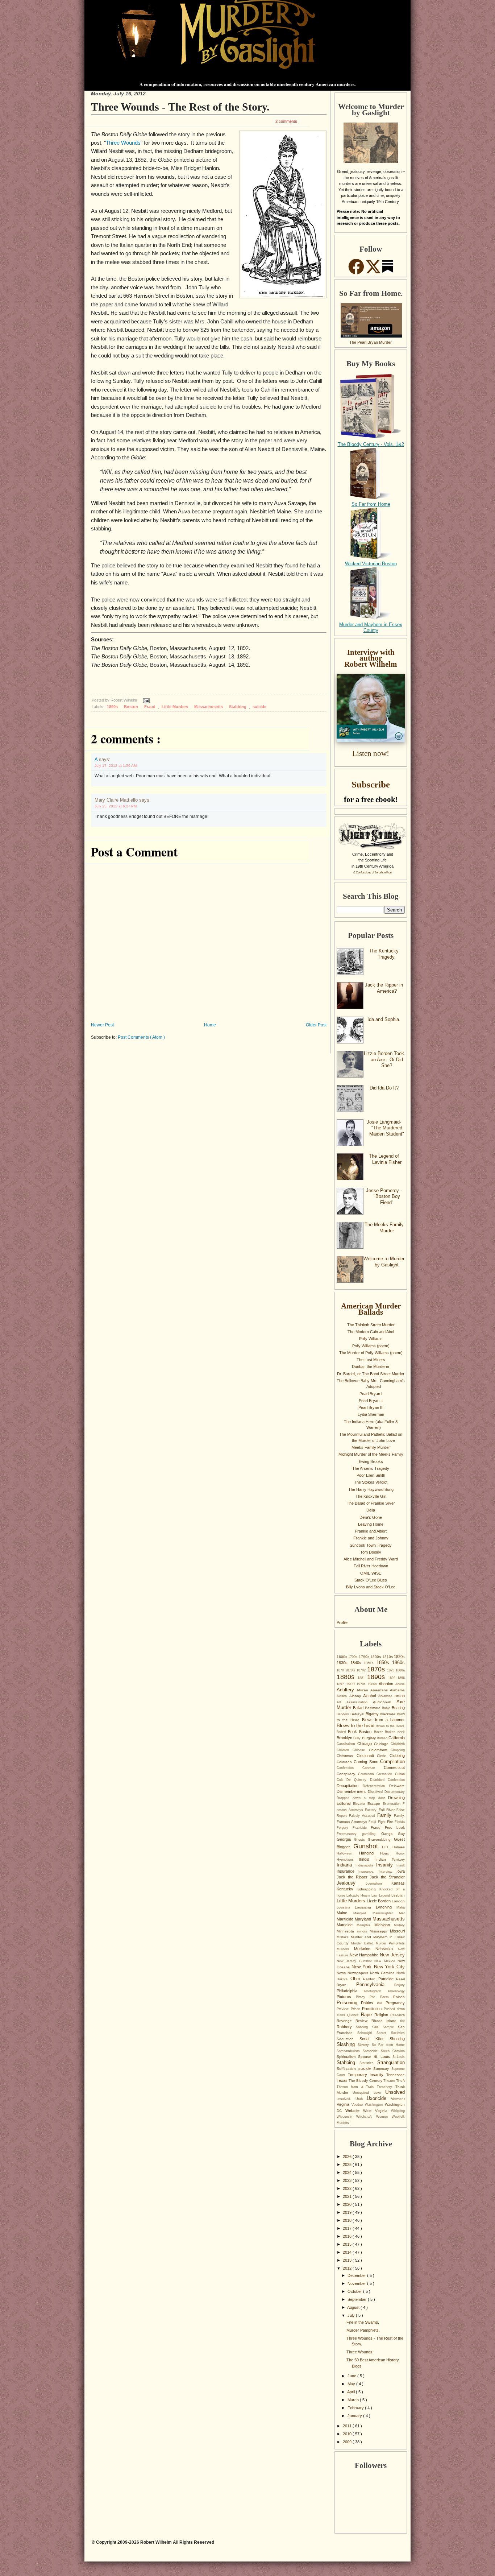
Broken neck (395, 1732)
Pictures (346, 1997)
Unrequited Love (369, 2093)
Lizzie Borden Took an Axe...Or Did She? (384, 1059)
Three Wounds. (360, 2352)
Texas (343, 2080)
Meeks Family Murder (371, 1447)
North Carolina (383, 1973)
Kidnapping (368, 1889)
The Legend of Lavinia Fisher (385, 1159)
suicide (259, 707)
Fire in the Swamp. (363, 2322)
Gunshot (368, 1846)
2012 (348, 2268)
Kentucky (347, 1889)
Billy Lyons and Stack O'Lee (371, 1587)
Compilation (392, 1762)
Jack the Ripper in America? (384, 988)
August (354, 2307)
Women (384, 2117)
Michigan (384, 1925)
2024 (348, 2172)
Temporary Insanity (367, 2075)
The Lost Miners (371, 1360)
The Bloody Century (366, 2081)
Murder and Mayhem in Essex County (371, 628)
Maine (345, 1913)
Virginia (344, 2104)
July (352, 2315)
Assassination (360, 1702)
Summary (382, 2069)
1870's (351, 1670)
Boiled (342, 1732)
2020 (348, 2204)
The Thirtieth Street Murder (371, 1325)
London (398, 1901)
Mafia (401, 1907)
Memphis (365, 1925)
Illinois (367, 1859)
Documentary (395, 1792)
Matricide (347, 1925)
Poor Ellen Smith (371, 1475)
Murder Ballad (363, 1943)
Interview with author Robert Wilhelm (371, 658)
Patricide (387, 1979)
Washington (375, 2105)
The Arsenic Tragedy (371, 1468)
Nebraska (387, 1949)
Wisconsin (346, 2117)
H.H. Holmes (393, 1847)
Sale (377, 2027)
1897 (341, 1684)
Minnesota (347, 1931)
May (352, 2384)
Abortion (387, 1684)
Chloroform (380, 1750)
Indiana (346, 1865)
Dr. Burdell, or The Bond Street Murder (371, 1374)
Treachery (386, 2087)
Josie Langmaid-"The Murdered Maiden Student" (385, 1128)
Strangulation (391, 2062)
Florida (400, 1822)
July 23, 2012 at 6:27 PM (116, 806)
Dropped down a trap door (362, 1798)
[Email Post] (145, 700)
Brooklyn (345, 1738)
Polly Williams (371, 1339)
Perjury (400, 1985)
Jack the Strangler (387, 1877)
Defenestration (376, 1786)
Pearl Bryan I (371, 1394)
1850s (384, 1663)
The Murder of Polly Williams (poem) (371, 1353)
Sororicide (372, 2051)
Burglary (369, 1738)
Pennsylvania (375, 1984)
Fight (382, 1822)
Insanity (386, 1865)
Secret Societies (391, 2033)
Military (399, 1925)
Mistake (344, 1937)
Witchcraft (366, 2117)
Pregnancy (395, 2003)
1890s (113, 707)
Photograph (376, 1991)
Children (345, 1750)
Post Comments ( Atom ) (141, 1037)
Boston (132, 707)
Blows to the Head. (390, 1726)
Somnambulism (350, 2051)
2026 (348, 2157)
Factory (372, 1810)
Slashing (347, 2044)
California (397, 1738)
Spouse (366, 2057)
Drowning (396, 1798)
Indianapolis (366, 1865)
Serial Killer (375, 2039)
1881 (363, 1678)
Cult (342, 1780)
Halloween (348, 1853)
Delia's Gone (371, 1517)
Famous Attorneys (353, 1822)
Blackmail (388, 1714)
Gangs (390, 1834)
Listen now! (371, 753)
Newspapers (359, 1973)
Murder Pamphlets (390, 1943)
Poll (381, 2003)
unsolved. (346, 2099)
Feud (373, 1822)
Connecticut (394, 1767)
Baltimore (373, 1708)
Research (398, 2015)
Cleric (383, 1756)
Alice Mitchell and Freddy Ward (371, 1559)
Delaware (397, 1786)
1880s (347, 1677)
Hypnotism (348, 1860)
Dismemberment (352, 1791)
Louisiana (365, 1907)
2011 (348, 2426)
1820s (399, 1657)
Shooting (397, 2039)
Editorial (345, 1803)
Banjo (387, 1708)
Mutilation (365, 1949)
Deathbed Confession (388, 1780)
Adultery (347, 1690)
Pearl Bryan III (371, 1407)
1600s (342, 1657)
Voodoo (358, 2105)
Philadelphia (350, 1991)
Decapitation (350, 1786)
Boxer (379, 1732)
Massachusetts (209, 707)
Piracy (363, 1997)
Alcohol (371, 1696)
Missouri (397, 1931)
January (355, 2416)
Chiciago (382, 1744)
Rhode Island (386, 2021)
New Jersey (392, 1955)
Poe (375, 1997)
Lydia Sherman (371, 1414)
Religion (382, 2015)
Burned (383, 1738)
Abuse (400, 1684)
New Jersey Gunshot (355, 1961)
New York (363, 1967)
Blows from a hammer (383, 1720)
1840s (357, 1663)
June (352, 2376)
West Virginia (377, 2111)
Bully (357, 1738)
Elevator (360, 1804)
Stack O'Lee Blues (371, 1580)
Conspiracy (347, 1774)
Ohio (357, 1979)
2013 (348, 2260)
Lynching (386, 1907)
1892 (393, 1678)
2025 (348, 2164)
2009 (348, 2442)
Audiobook (385, 1702)
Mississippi (380, 1931)
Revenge (346, 2021)
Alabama (397, 1690)
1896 (401, 1678)
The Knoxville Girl (371, 1496)
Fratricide (362, 1828)
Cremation (386, 1774)
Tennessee (396, 2075)
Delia (371, 1510)
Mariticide (346, 1919)
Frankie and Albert (371, 1531)
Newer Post (102, 1025)
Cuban (400, 1774)
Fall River (388, 1810)
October (355, 2291)
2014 (348, 2252)
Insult (401, 1865)
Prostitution (373, 2009)
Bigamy (373, 1714)
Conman (373, 1768)
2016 (348, 2236)
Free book (395, 1827)
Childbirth (398, 1744)
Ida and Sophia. (384, 1019)
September (358, 2299)
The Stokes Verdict (371, 1482)
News (342, 1973)
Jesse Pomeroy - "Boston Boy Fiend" (384, 1196)
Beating (398, 1708)
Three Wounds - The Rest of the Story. (180, 107)
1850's (370, 1663)
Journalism (379, 1884)
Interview (388, 1872)
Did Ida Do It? (384, 1088)
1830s (344, 1663)
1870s (377, 1669)
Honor (400, 1853)
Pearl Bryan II (371, 1401)
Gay (401, 1834)
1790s (365, 1657)
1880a (400, 1670)
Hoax (388, 1853)
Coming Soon (367, 1762)
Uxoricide (379, 2098)
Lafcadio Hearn (359, 1895)
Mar (402, 1913)
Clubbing (397, 1756)
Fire (391, 1822)
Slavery (365, 2045)
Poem (387, 1997)
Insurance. (368, 1872)
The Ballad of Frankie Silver (371, 1503)
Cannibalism (347, 1744)
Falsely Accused (363, 1816)
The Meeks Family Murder (384, 1228)
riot (402, 2021)
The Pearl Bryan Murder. (371, 342)
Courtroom (367, 1774)
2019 (348, 2212)
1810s (388, 1657)
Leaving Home (371, 1524)
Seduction (348, 2039)
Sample (390, 2027)
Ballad (359, 1708)
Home (210, 1025)
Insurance (348, 1871)
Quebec (354, 2015)
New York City (389, 1967)
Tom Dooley (371, 1552)
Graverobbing (381, 1839)
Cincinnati (367, 1756)
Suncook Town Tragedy (371, 1545)
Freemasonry (349, 1834)
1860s (398, 1663)
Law (375, 1895)
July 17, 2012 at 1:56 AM (116, 766)
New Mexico (386, 1961)
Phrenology (396, 1991)
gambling (371, 1834)
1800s (376, 1657)
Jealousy (351, 1883)
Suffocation (348, 2069)
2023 (348, 2180)
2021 (348, 2196)
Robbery (346, 2027)
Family (386, 1815)
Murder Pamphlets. (363, 2330)
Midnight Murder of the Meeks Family (371, 1454)
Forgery (345, 1828)
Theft (400, 2081)
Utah (361, 2099)
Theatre (390, 2081)
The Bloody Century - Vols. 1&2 (371, 444)
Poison (399, 1997)
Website (354, 2110)
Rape (368, 2015)
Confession (350, 1768)
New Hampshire (365, 1955)
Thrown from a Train (357, 2087)
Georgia (345, 1839)
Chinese (361, 1750)
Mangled (363, 1913)
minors (363, 1931)
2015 (348, 2244)
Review (363, 2021)
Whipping (398, 2111)
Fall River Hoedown (371, 1566)
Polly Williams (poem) (371, 1346)
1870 (341, 1670)
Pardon (371, 1979)
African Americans (373, 1690)
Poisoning (349, 2003)
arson (400, 1696)
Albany (356, 1696)
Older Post (316, 1025)
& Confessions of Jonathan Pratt (373, 873)
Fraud (150, 707)
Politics (369, 2003)
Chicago (366, 1744)
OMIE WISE (371, 1573)
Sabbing (364, 2027)
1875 (391, 1670)
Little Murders (175, 707)
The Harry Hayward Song (371, 1489)
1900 (352, 1684)
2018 (348, 2220)
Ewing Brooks (371, 1461)
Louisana (346, 1907)
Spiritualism (347, 2057)
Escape (375, 1804)
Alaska (343, 1696)
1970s (362, 1684)
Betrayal (358, 1714)
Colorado (345, 1762)
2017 (348, 2228)
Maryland (364, 1919)
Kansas (398, 1883)
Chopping (398, 1750)
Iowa (401, 1871)
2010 (348, 2434)
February (356, 2408)
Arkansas (387, 1696)
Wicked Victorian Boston (371, 564)
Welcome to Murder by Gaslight (384, 1262)
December (357, 2275)
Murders (345, 1949)
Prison (357, 2009)
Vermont (398, 2099)
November (357, 2283)
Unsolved (395, 2092)
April (352, 2392)
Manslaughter (386, 1913)
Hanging (370, 1853)
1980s (373, 1684)
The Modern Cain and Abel (371, 1332)
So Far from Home (371, 504)
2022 (348, 2188)
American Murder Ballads (371, 1309)
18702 (362, 1670)
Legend (385, 1895)
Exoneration (393, 1804)
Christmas (347, 1756)
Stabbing (238, 707)
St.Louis (399, 2057)
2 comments (286, 121)
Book (353, 1732)
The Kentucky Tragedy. (384, 954)
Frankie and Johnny (371, 1538)
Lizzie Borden (379, 1901)
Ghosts (361, 1840)
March (354, 2400)
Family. (399, 1816)
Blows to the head (356, 1726)
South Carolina (393, 2051)
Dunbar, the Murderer (371, 1366)
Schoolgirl (367, 2033)
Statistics (369, 2063)
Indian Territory (390, 1859)
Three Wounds (123, 143)
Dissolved (376, 1792)
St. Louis (383, 2056)
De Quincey (358, 1780)
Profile (342, 1622)
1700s (353, 1657)
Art (342, 1702)
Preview (344, 2009)
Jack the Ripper (353, 1877)
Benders (344, 1714)
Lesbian (398, 1895)
